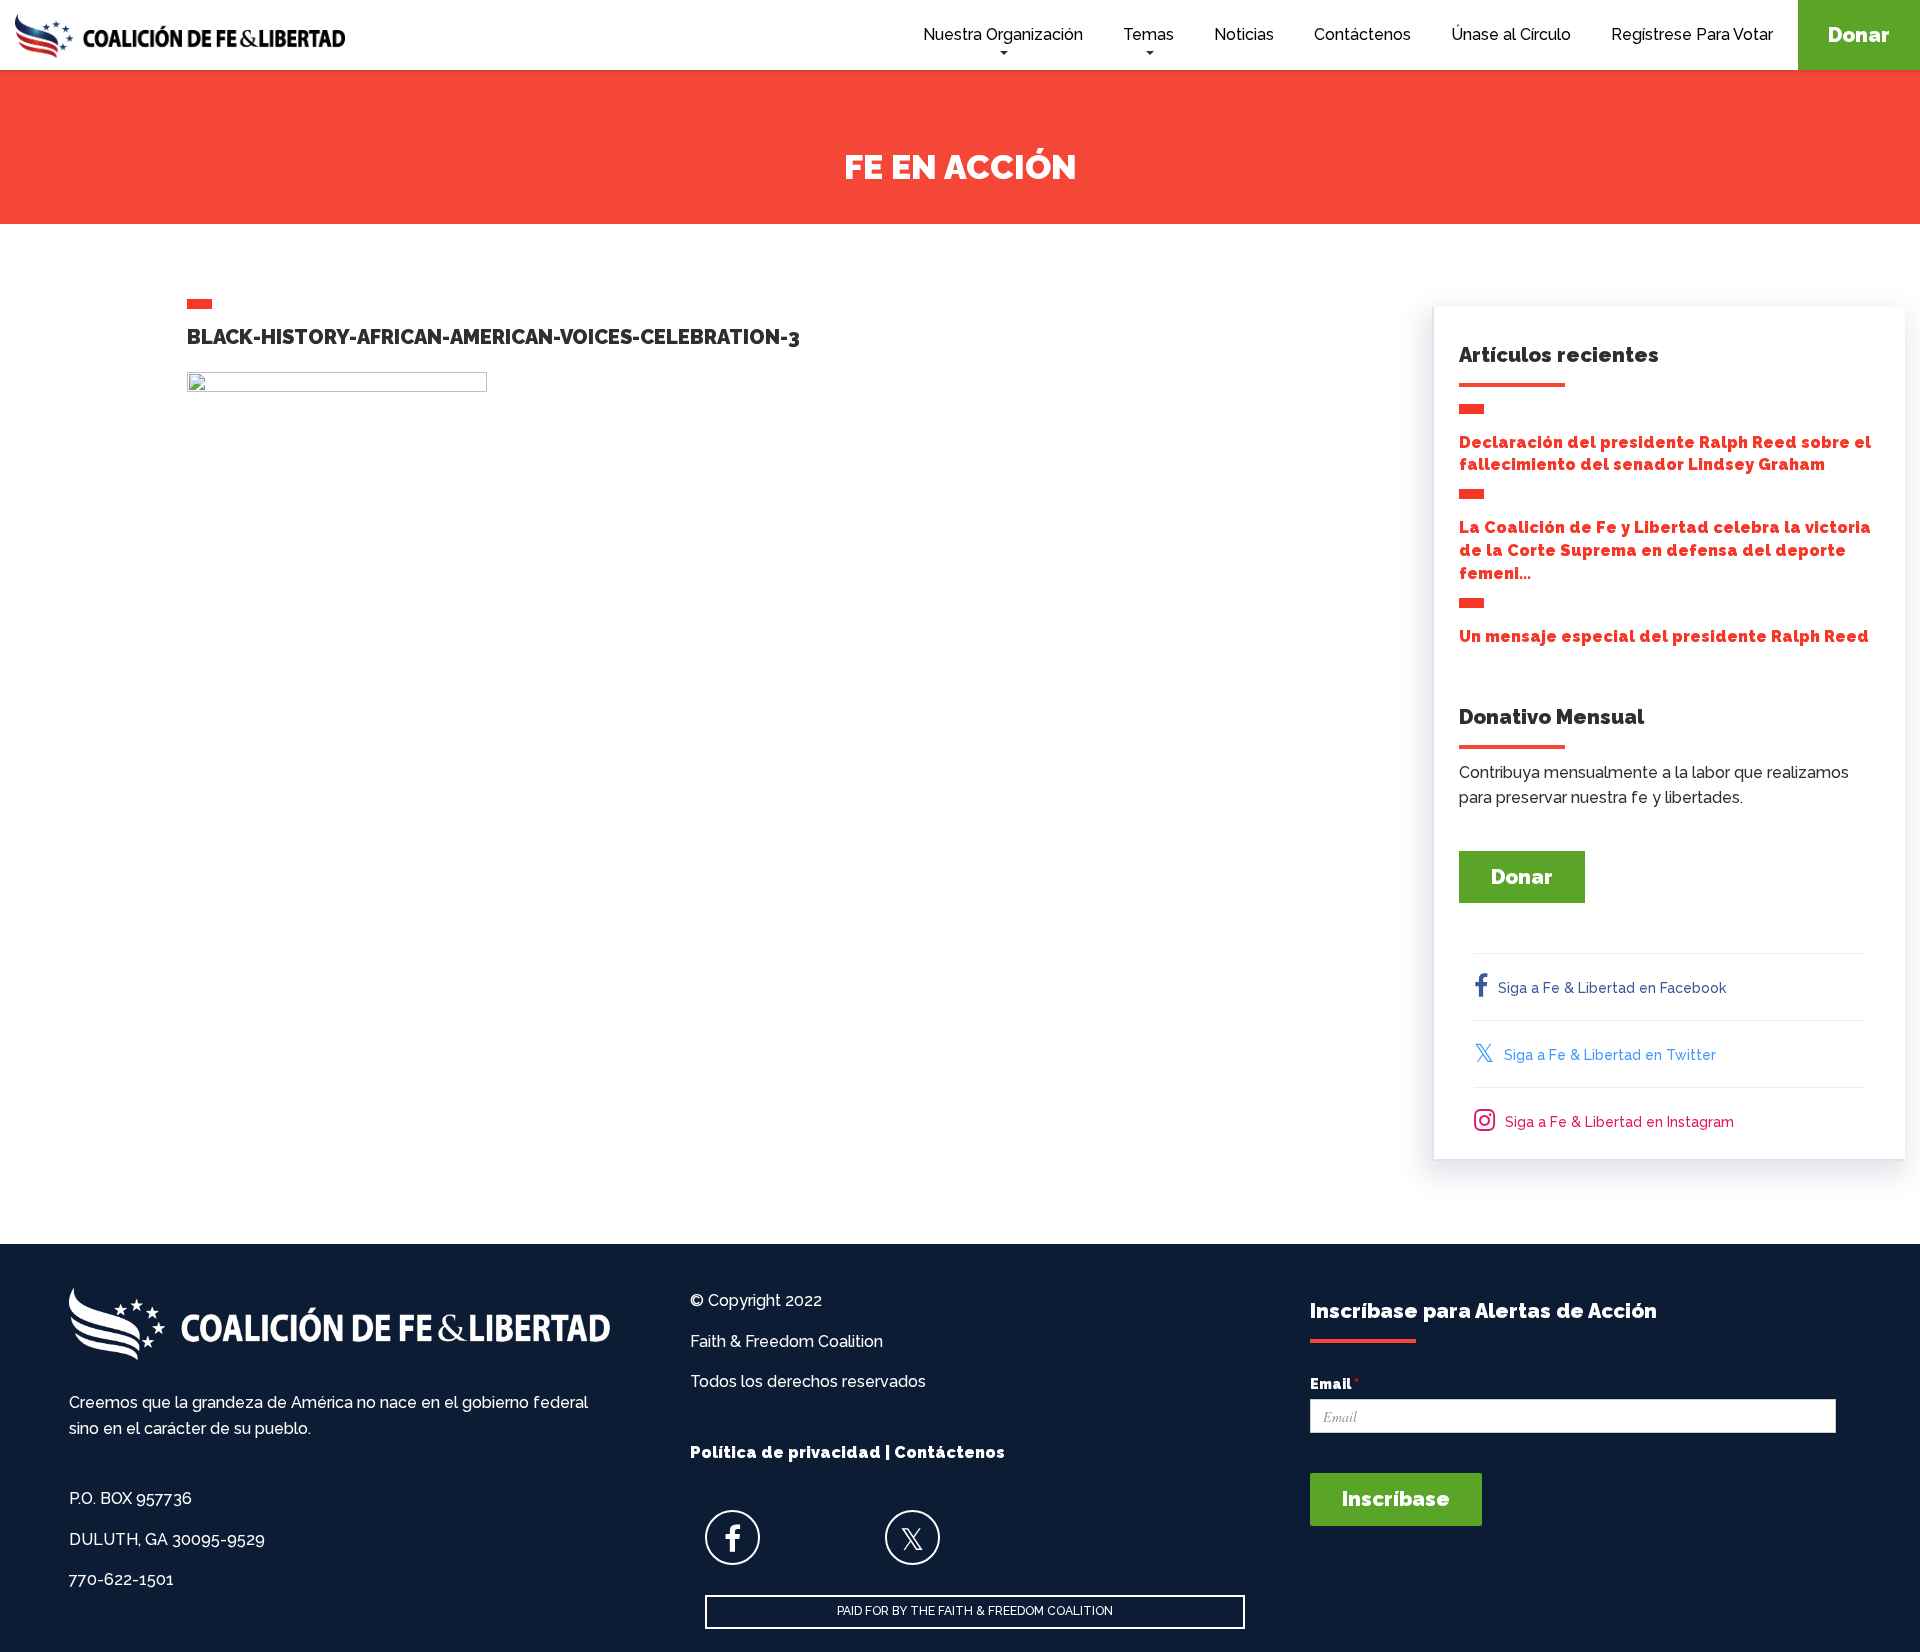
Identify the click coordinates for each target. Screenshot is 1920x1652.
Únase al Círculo (1511, 34)
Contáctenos (1362, 34)
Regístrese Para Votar (1692, 34)
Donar (1859, 35)
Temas (1148, 34)
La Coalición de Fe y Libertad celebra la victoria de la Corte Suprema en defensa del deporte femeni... (1665, 550)
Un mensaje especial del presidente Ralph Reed (1664, 636)
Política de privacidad (785, 1452)
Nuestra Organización (1003, 34)
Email (1334, 1384)
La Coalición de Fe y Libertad (180, 39)
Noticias (1244, 34)
